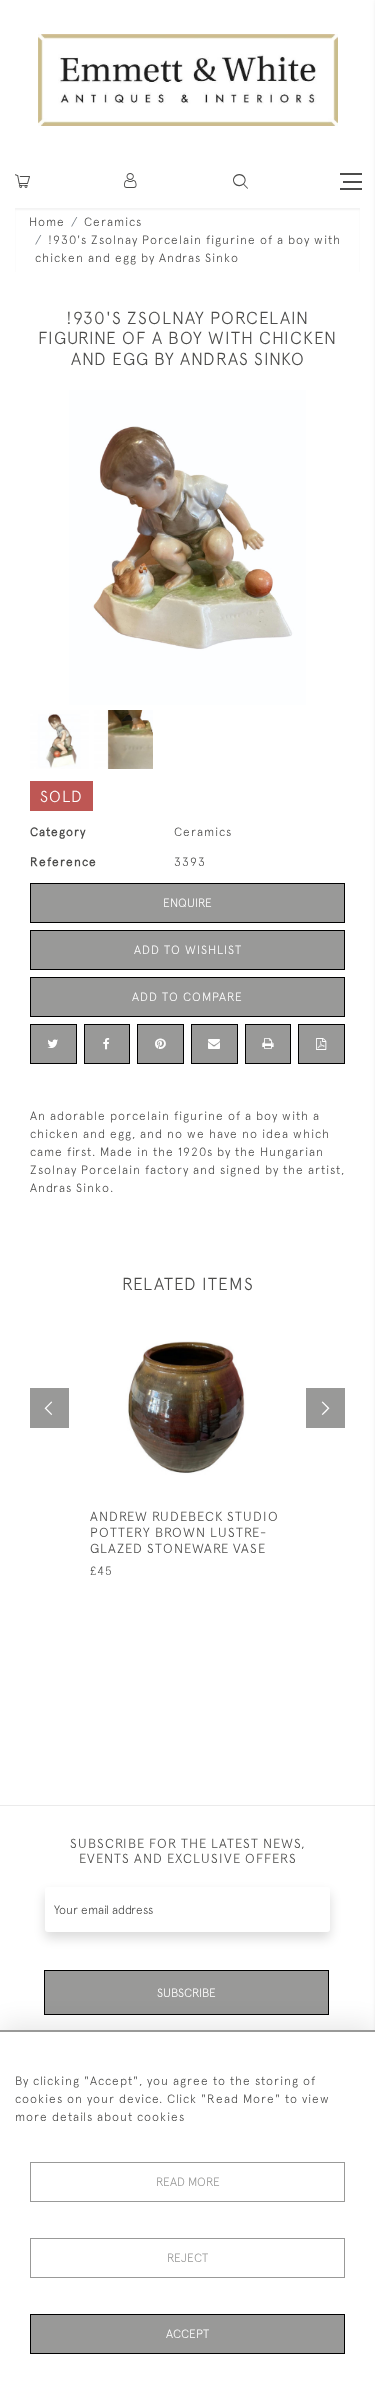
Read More (188, 2182)
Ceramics (113, 222)
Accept (187, 2334)
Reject (187, 2258)
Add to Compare (187, 997)
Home (47, 222)
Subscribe (186, 1993)
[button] (240, 181)
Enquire (187, 903)
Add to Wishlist (188, 950)
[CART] (22, 181)
